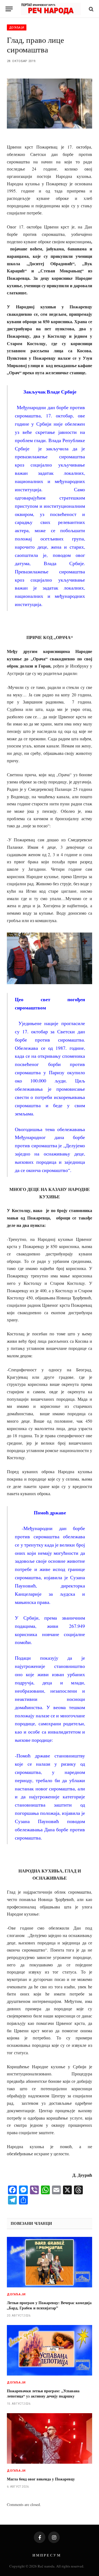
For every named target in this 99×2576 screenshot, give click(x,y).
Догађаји (17, 27)
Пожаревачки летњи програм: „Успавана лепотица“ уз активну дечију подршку (43, 2393)
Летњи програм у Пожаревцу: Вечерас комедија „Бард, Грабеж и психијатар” (49, 2305)
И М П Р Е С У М (46, 2555)
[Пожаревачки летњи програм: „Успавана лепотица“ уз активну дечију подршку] (50, 2350)
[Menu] (9, 9)
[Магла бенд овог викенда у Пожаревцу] (50, 2439)
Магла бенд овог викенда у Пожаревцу (41, 2479)
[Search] (91, 9)
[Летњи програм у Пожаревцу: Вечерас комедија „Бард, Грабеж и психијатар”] (50, 2262)
